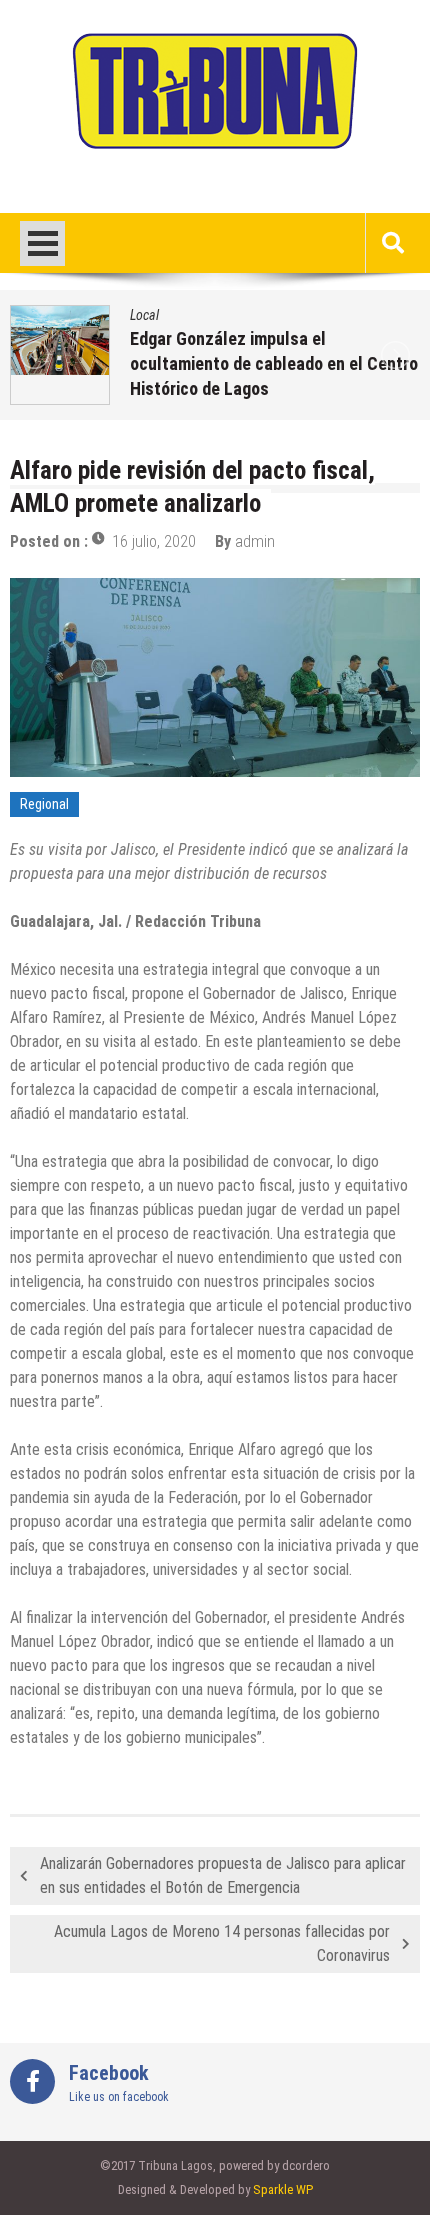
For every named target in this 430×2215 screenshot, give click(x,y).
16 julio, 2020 (154, 541)
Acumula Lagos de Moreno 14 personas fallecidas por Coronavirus (222, 1943)
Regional (44, 804)
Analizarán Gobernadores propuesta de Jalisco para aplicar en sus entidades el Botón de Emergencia (223, 1875)
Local (144, 315)
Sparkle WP (283, 2189)
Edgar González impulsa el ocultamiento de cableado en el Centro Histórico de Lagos (274, 363)
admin (255, 541)
